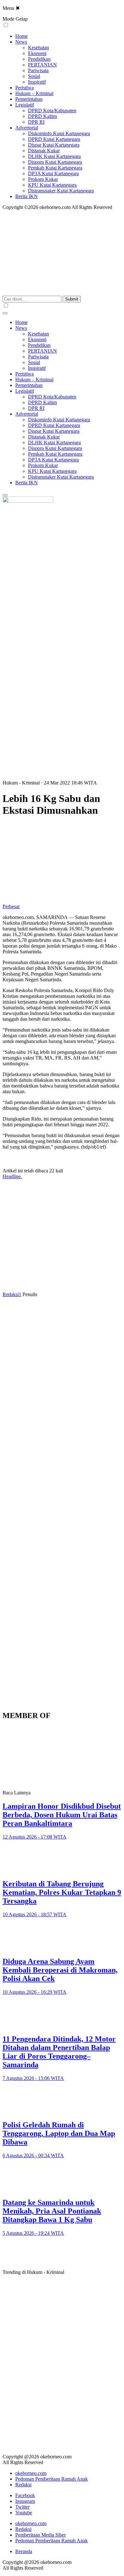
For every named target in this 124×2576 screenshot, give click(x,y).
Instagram (25, 2501)
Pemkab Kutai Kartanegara (55, 168)
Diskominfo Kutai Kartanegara (59, 133)
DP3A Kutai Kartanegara (53, 173)
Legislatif (25, 105)
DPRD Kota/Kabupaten (52, 110)
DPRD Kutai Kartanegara (54, 139)
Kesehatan (38, 48)
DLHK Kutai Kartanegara (54, 156)
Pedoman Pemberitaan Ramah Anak (52, 2479)
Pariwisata (38, 70)
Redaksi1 (12, 1294)
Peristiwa (24, 88)
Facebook (25, 2495)
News (21, 42)
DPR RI (36, 122)
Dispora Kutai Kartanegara (55, 162)
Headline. (12, 1176)
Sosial (34, 76)
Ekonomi (37, 53)
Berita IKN (27, 196)
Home (21, 36)
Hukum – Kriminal (34, 93)
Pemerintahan (29, 99)
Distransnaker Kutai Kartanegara (61, 191)
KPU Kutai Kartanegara (52, 185)
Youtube (24, 2513)
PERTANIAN (42, 65)
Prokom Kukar (43, 179)
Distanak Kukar (44, 151)
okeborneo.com (31, 2473)
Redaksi (23, 2485)
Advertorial (27, 128)
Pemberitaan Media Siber (41, 2535)
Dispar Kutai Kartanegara (54, 145)
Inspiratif (37, 82)
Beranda (24, 2551)
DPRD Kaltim (42, 116)
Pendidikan (39, 59)
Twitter (22, 2507)
